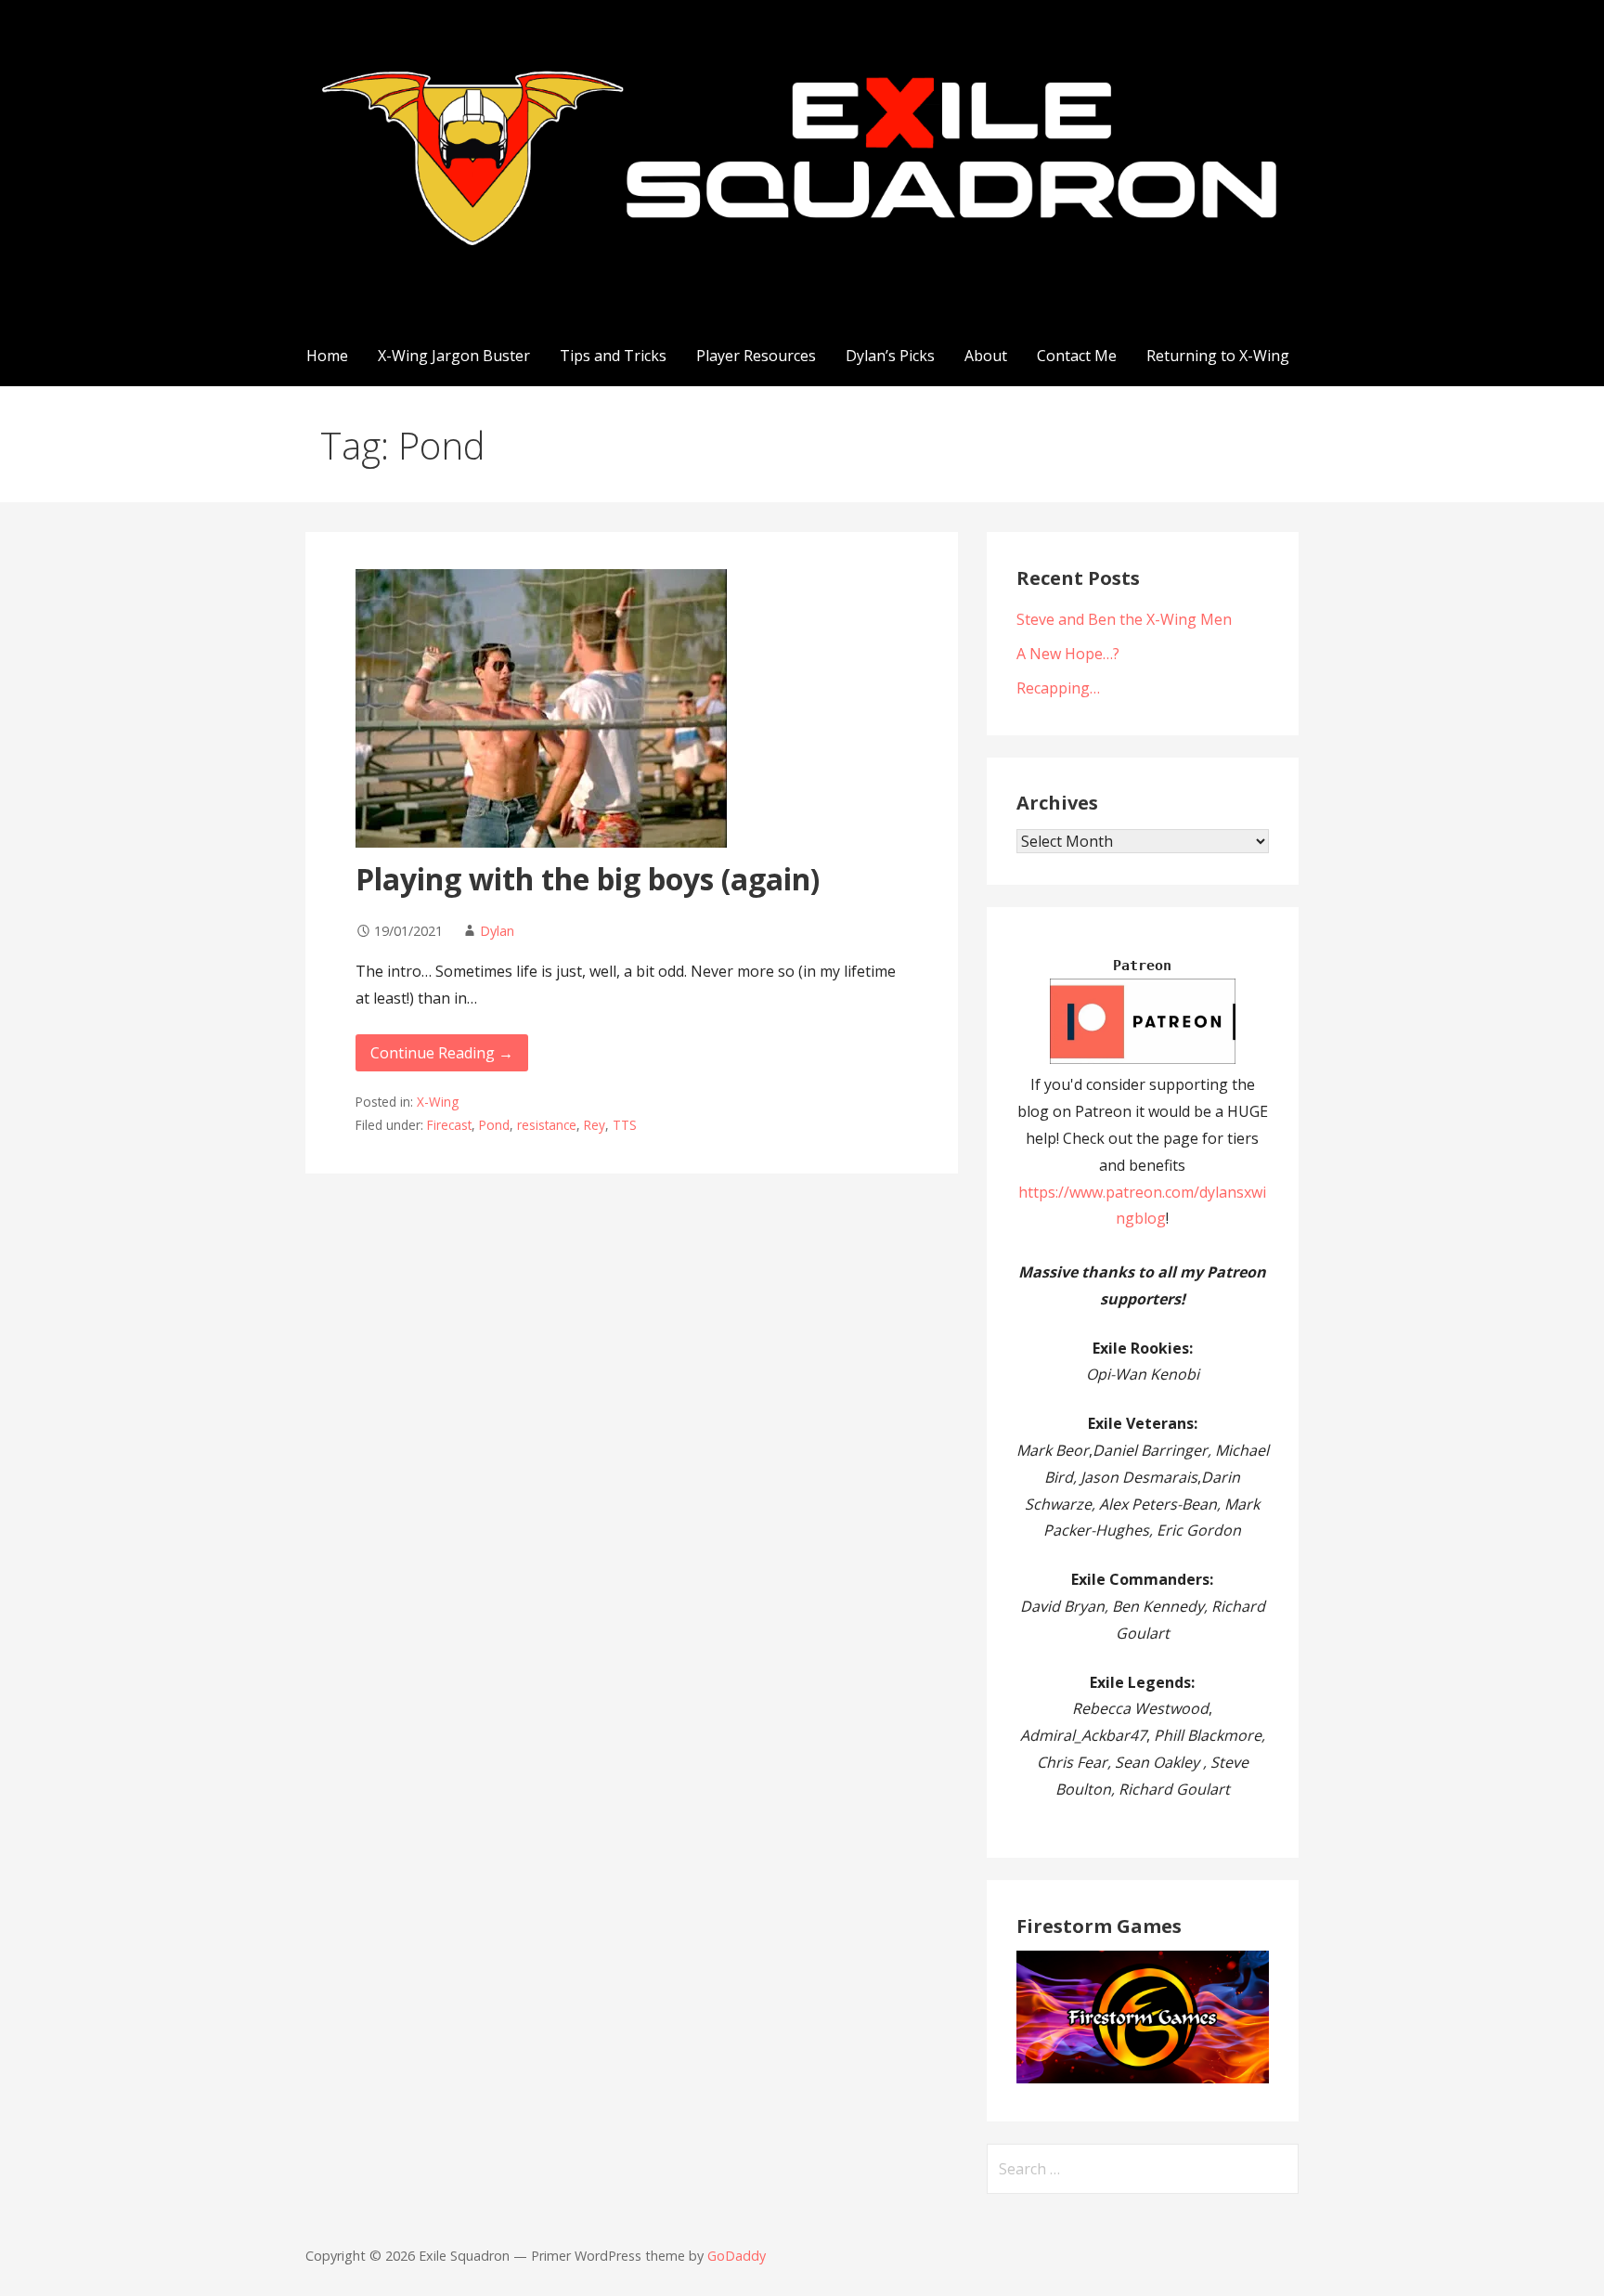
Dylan (497, 931)
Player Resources (756, 356)
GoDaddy (737, 2256)
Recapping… (1058, 688)
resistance (547, 1125)
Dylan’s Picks (890, 356)
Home (327, 356)
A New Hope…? (1068, 654)
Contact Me (1077, 356)
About (986, 356)
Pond (494, 1125)
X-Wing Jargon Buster (454, 356)
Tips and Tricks (613, 356)
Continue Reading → (442, 1053)
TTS (625, 1125)
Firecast (449, 1125)
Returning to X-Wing (1218, 356)
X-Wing (438, 1102)
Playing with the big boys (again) (588, 879)
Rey (595, 1125)
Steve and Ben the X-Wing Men (1124, 619)
